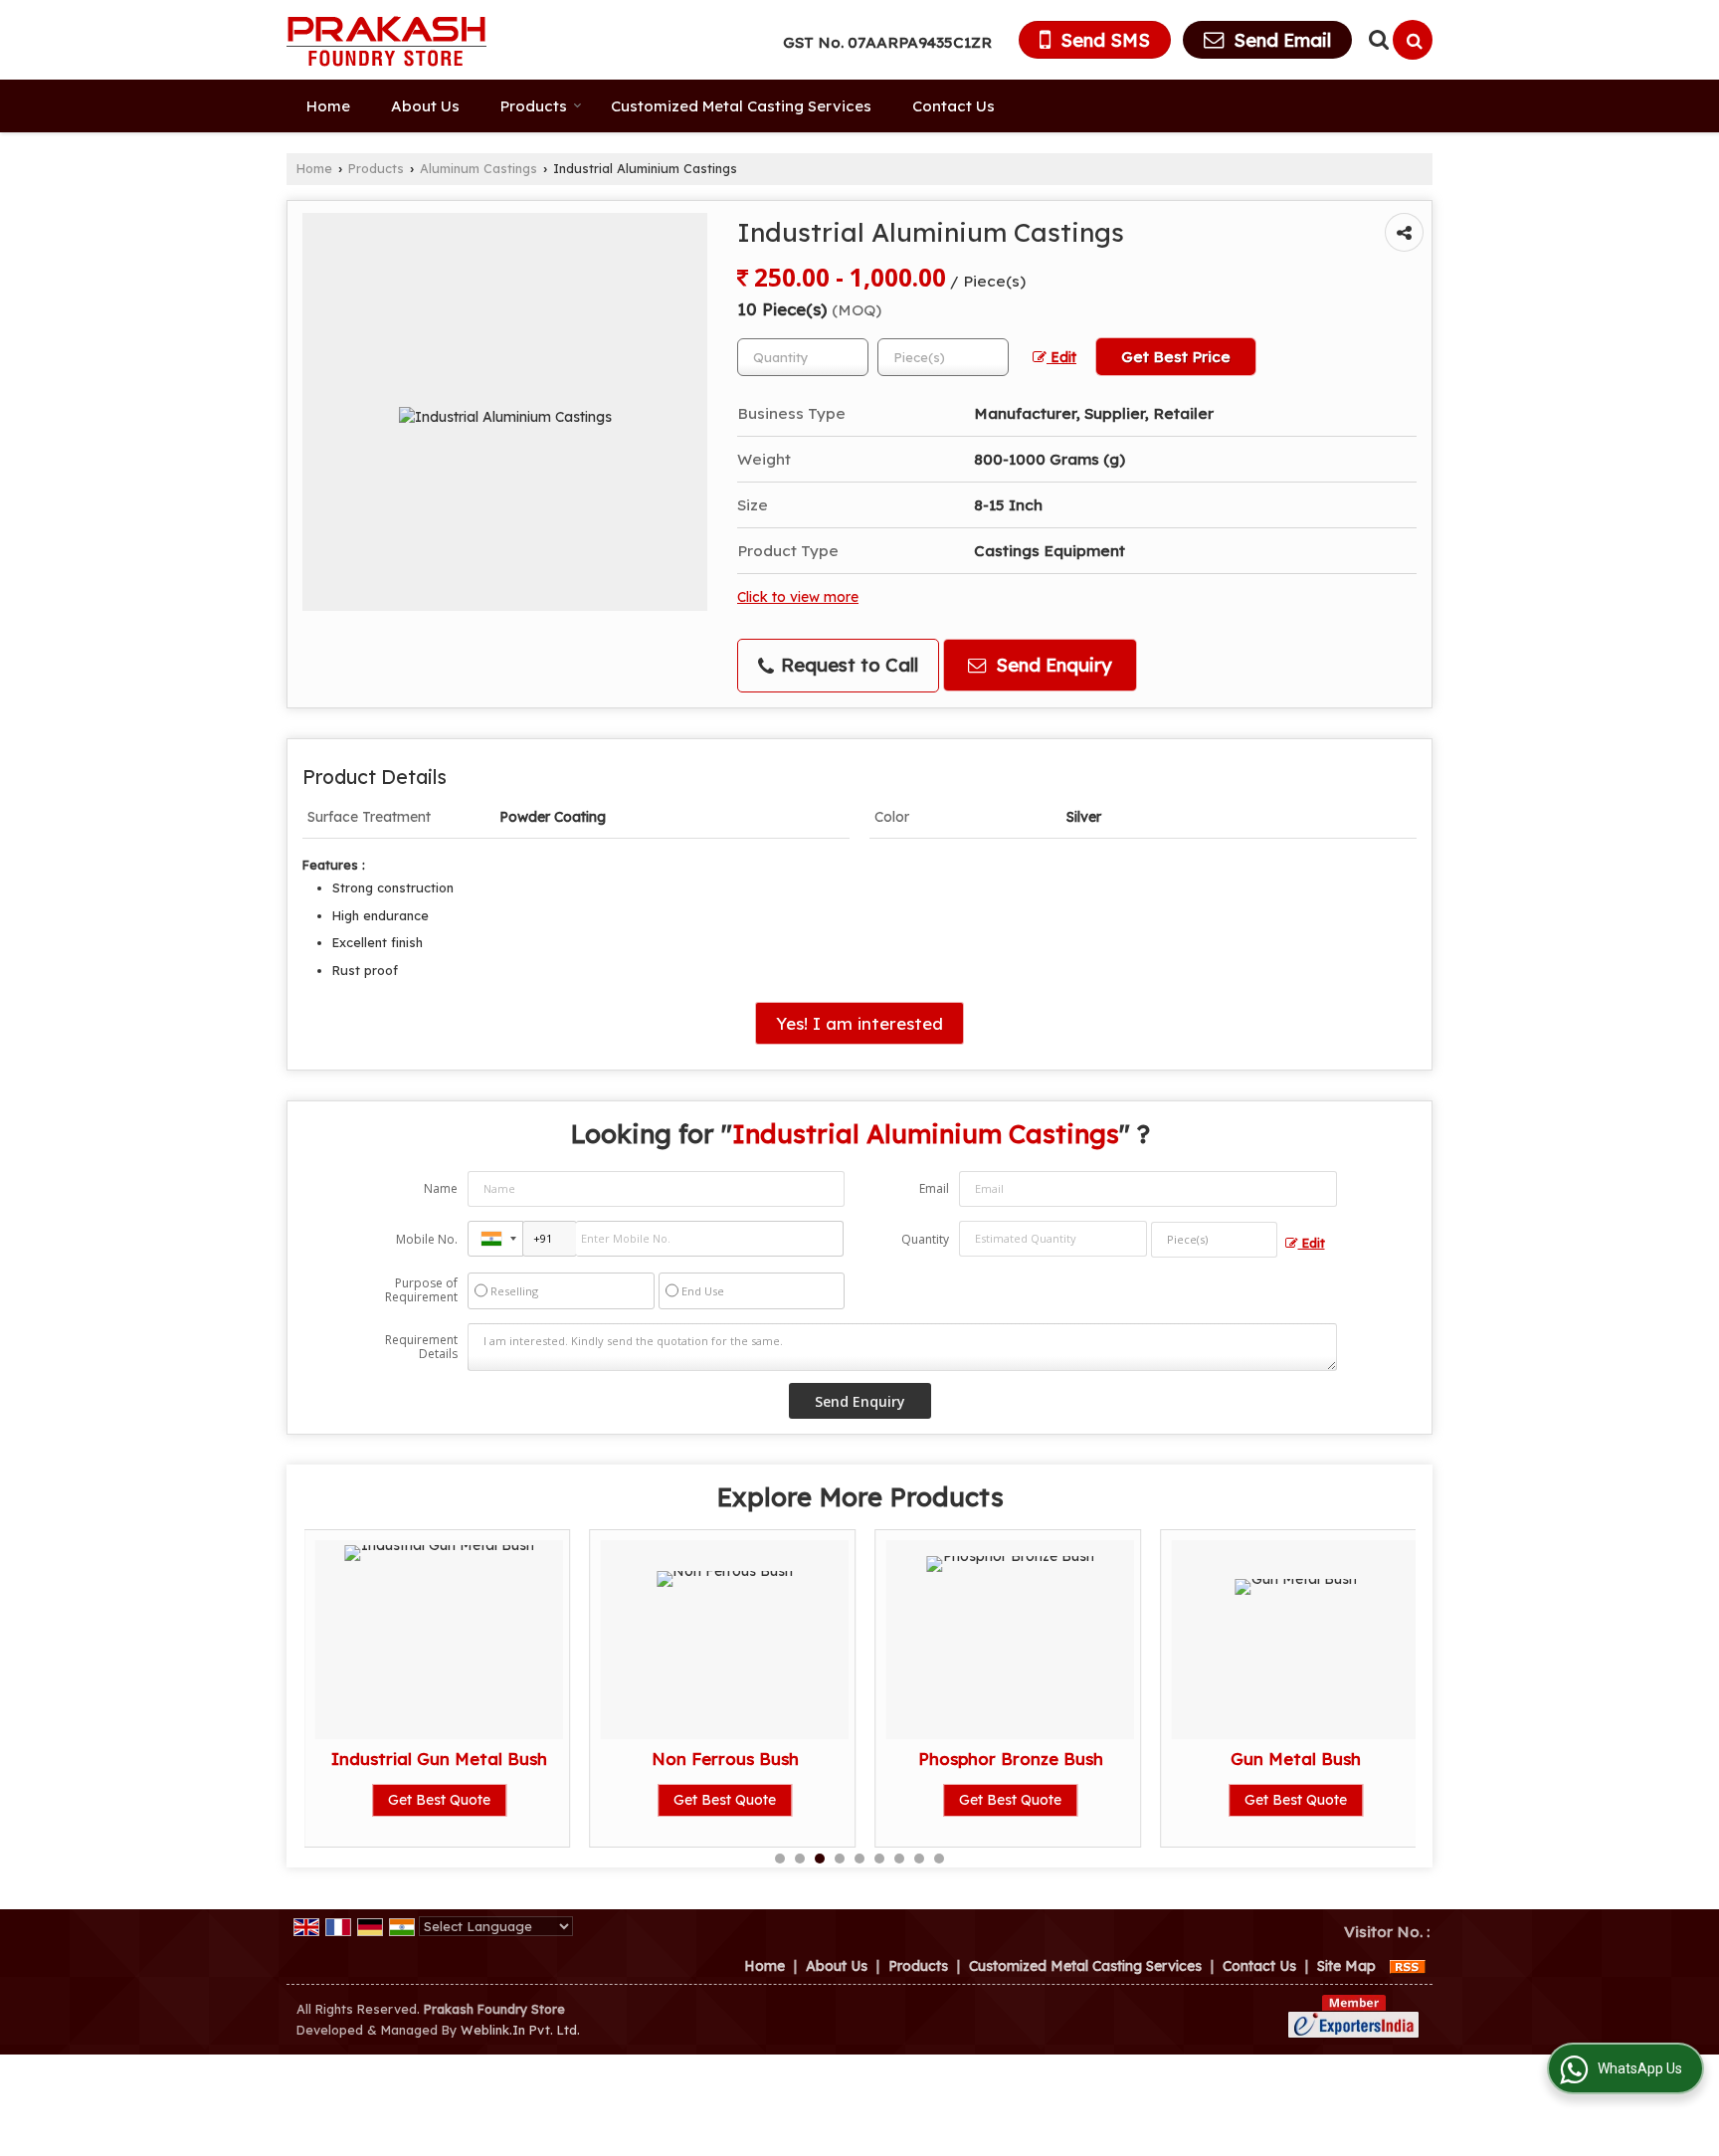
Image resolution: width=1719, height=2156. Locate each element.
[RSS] (1408, 1966)
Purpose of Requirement (421, 1290)
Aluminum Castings (478, 168)
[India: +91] (495, 1239)
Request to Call (847, 665)
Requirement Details (421, 1347)
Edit (1061, 357)
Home (328, 106)
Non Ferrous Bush (725, 1759)
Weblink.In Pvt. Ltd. (520, 2030)
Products (534, 106)
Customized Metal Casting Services (741, 106)
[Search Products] (1376, 39)
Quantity (925, 1239)
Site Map (1346, 1966)
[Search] (1413, 40)
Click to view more (798, 596)
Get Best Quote (439, 1800)
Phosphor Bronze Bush (1011, 1759)
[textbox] (943, 357)
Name (441, 1188)
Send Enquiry (1051, 665)
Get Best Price (1176, 357)
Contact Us (954, 106)
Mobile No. (427, 1239)
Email (934, 1188)
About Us (425, 106)
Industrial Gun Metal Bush (439, 1759)
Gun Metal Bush (1296, 1759)
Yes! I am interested (859, 1023)
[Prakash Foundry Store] (386, 40)
